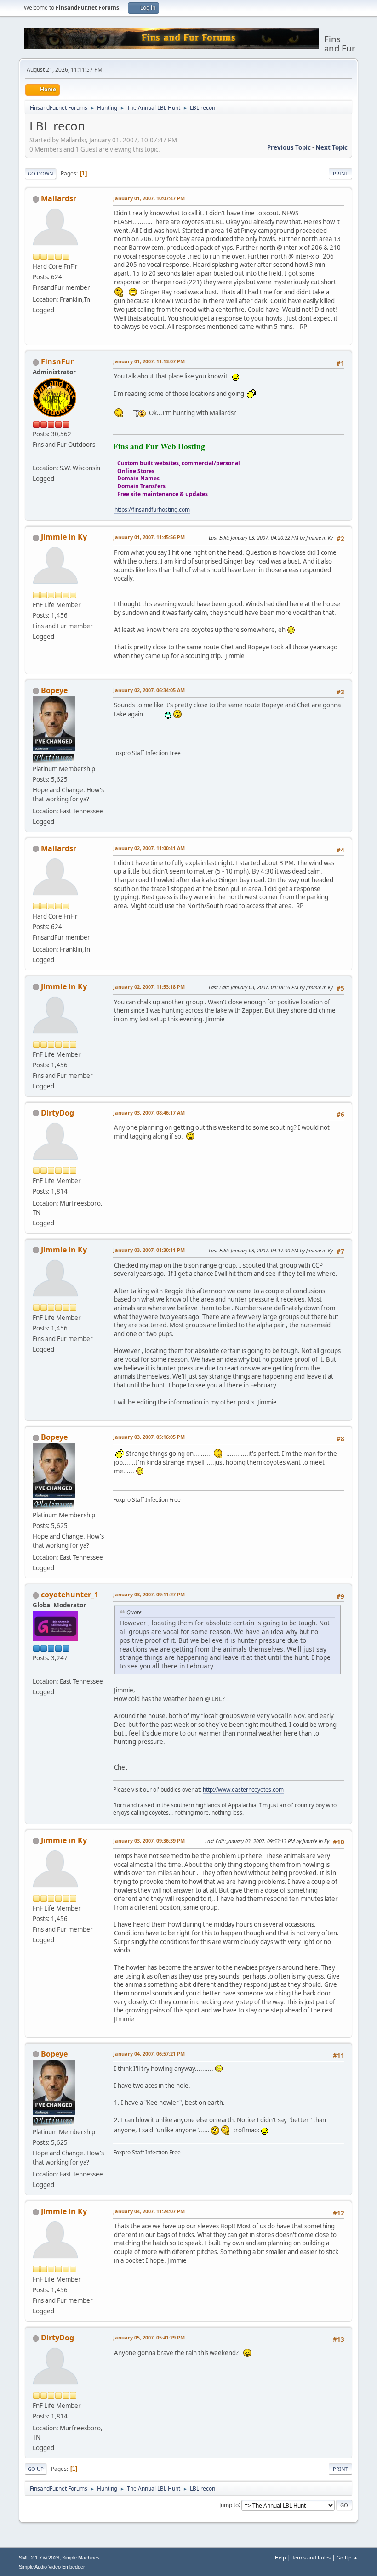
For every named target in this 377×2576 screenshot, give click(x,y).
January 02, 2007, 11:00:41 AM (149, 848)
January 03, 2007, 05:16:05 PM (149, 1437)
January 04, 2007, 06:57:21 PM (149, 2054)
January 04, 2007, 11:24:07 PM (149, 2211)
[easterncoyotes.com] (36, 1670)
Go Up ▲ (347, 2557)
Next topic (331, 147)
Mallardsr (59, 198)
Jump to (229, 2505)
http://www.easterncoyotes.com (243, 1790)
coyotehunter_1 (70, 1595)
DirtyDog (57, 1113)
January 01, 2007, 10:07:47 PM (149, 198)
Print (340, 173)
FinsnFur (57, 361)
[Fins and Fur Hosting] (36, 457)
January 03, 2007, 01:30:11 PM (149, 1250)
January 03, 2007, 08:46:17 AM (149, 1113)
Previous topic (289, 147)
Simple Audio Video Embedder (52, 2567)
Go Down (40, 173)
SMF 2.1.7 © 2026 (39, 2558)
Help (280, 2557)
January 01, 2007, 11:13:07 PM (149, 361)
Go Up (36, 2469)
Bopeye (54, 690)
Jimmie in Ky (64, 537)
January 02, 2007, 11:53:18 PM (149, 987)
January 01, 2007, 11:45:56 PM (149, 537)
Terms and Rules (311, 2557)
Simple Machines (81, 2558)
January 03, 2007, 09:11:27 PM (149, 1594)
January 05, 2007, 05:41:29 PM (149, 2337)
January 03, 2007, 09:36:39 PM (149, 1840)
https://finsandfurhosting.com (152, 510)
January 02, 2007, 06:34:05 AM (149, 690)
